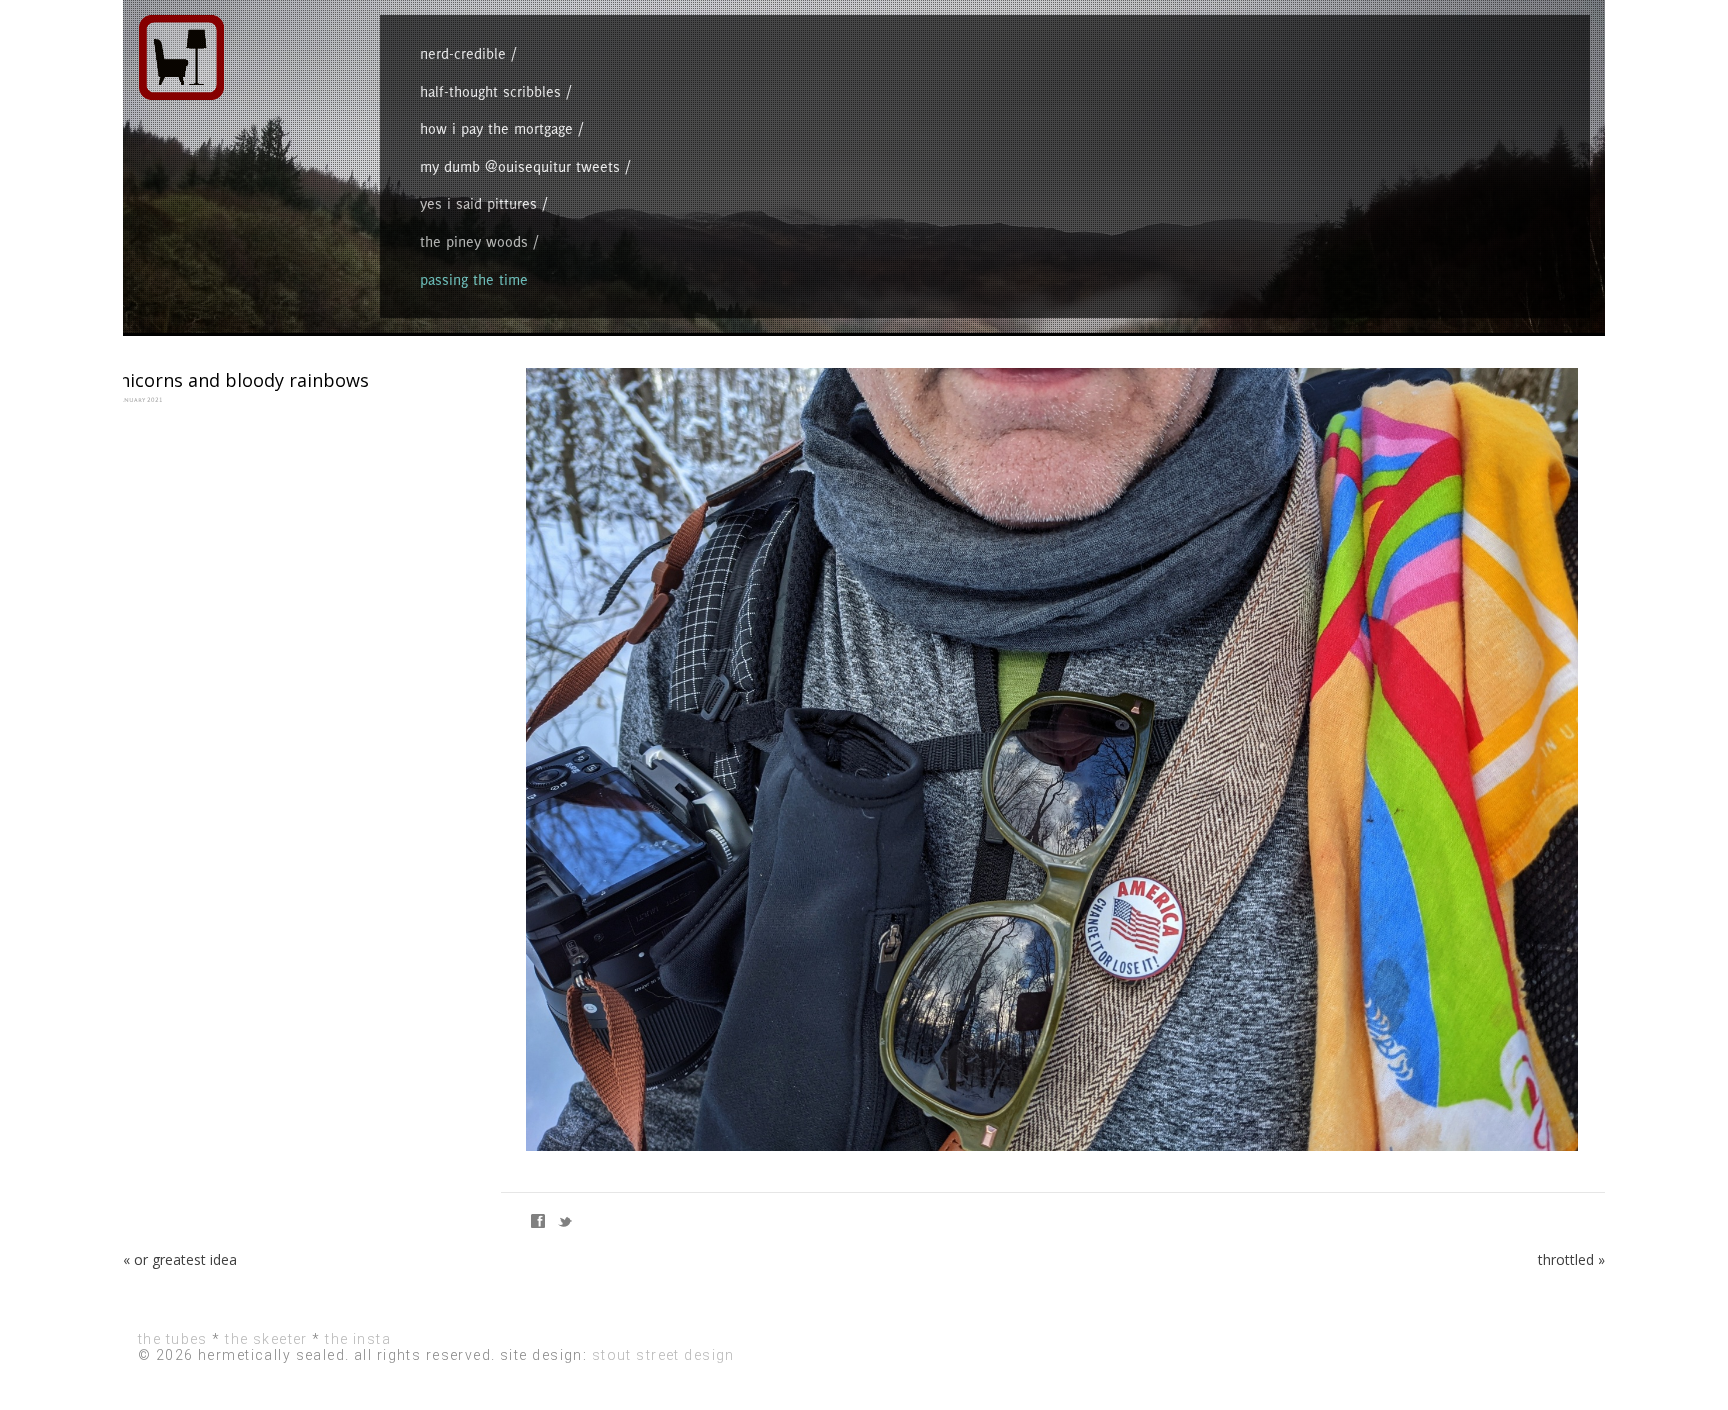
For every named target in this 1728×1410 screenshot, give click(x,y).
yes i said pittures (478, 203)
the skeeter (266, 1339)
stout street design (663, 1355)
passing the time (474, 279)
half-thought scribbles (490, 91)
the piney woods (474, 241)
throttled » (1571, 1259)
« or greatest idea (180, 1259)
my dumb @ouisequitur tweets (520, 166)
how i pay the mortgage (496, 128)
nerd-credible (463, 53)
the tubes (173, 1339)
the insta (358, 1339)
